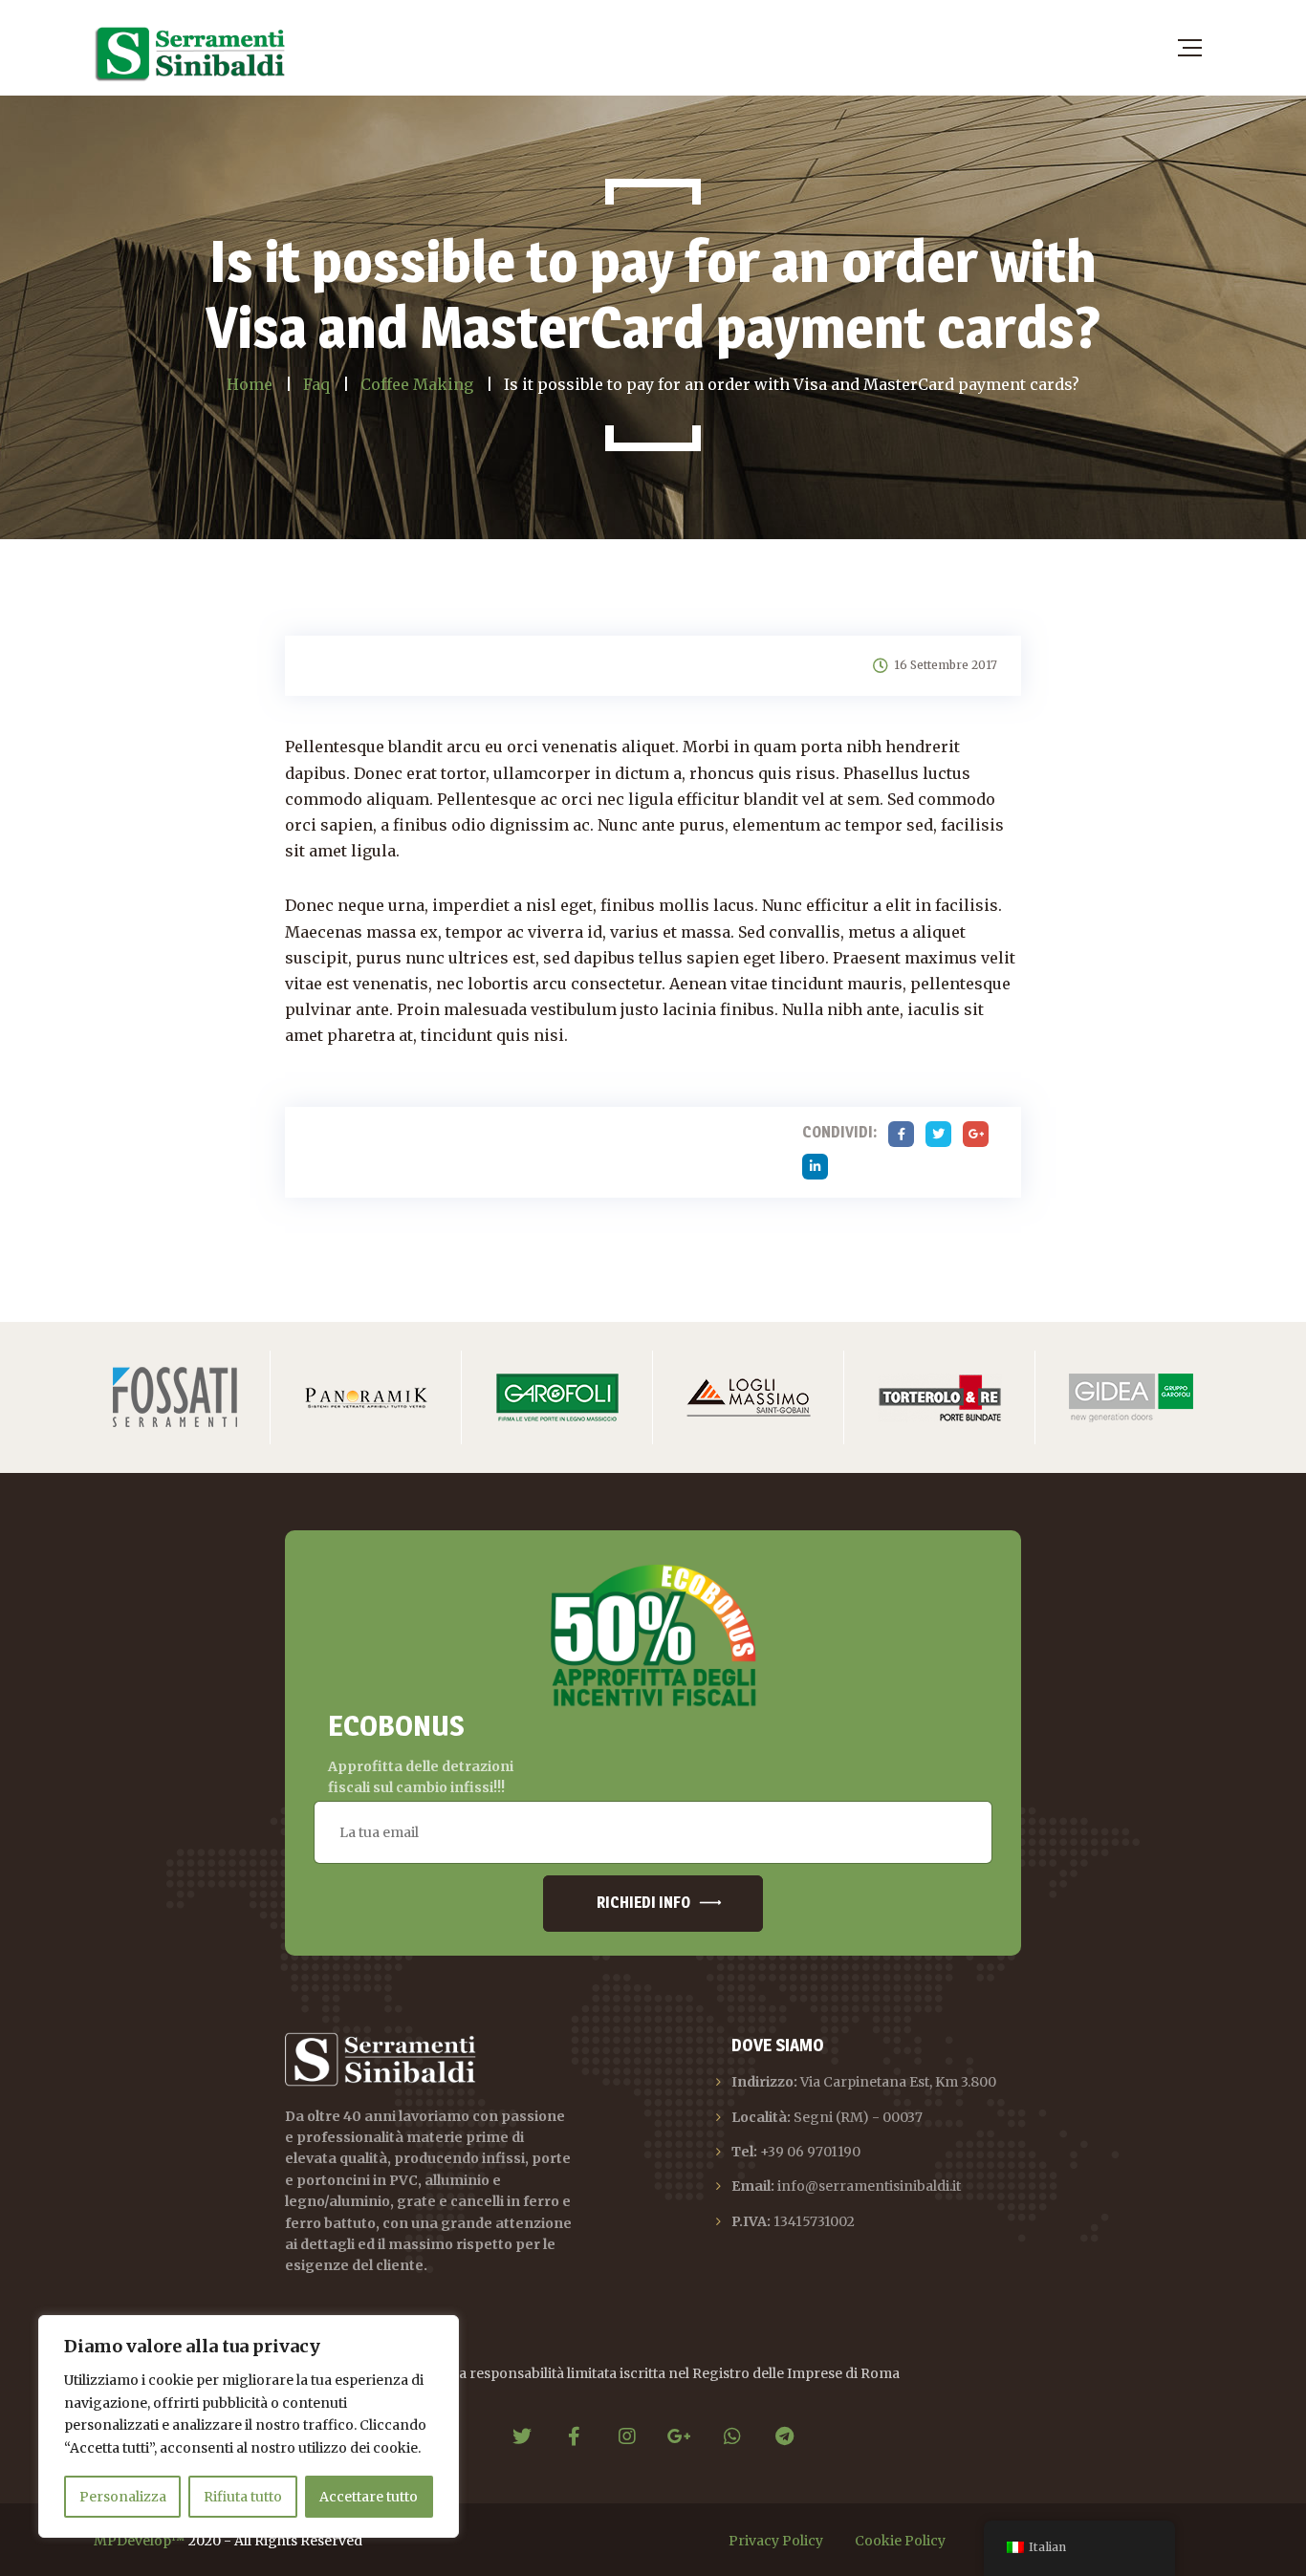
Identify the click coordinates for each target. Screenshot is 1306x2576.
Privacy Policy (776, 2541)
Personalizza (123, 2497)
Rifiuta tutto (243, 2497)
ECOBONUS (396, 1725)
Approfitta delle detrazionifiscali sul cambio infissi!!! (421, 1777)
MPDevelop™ (140, 2541)
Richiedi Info (643, 1903)
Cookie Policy (900, 2541)
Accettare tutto (369, 2497)
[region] (249, 2426)
